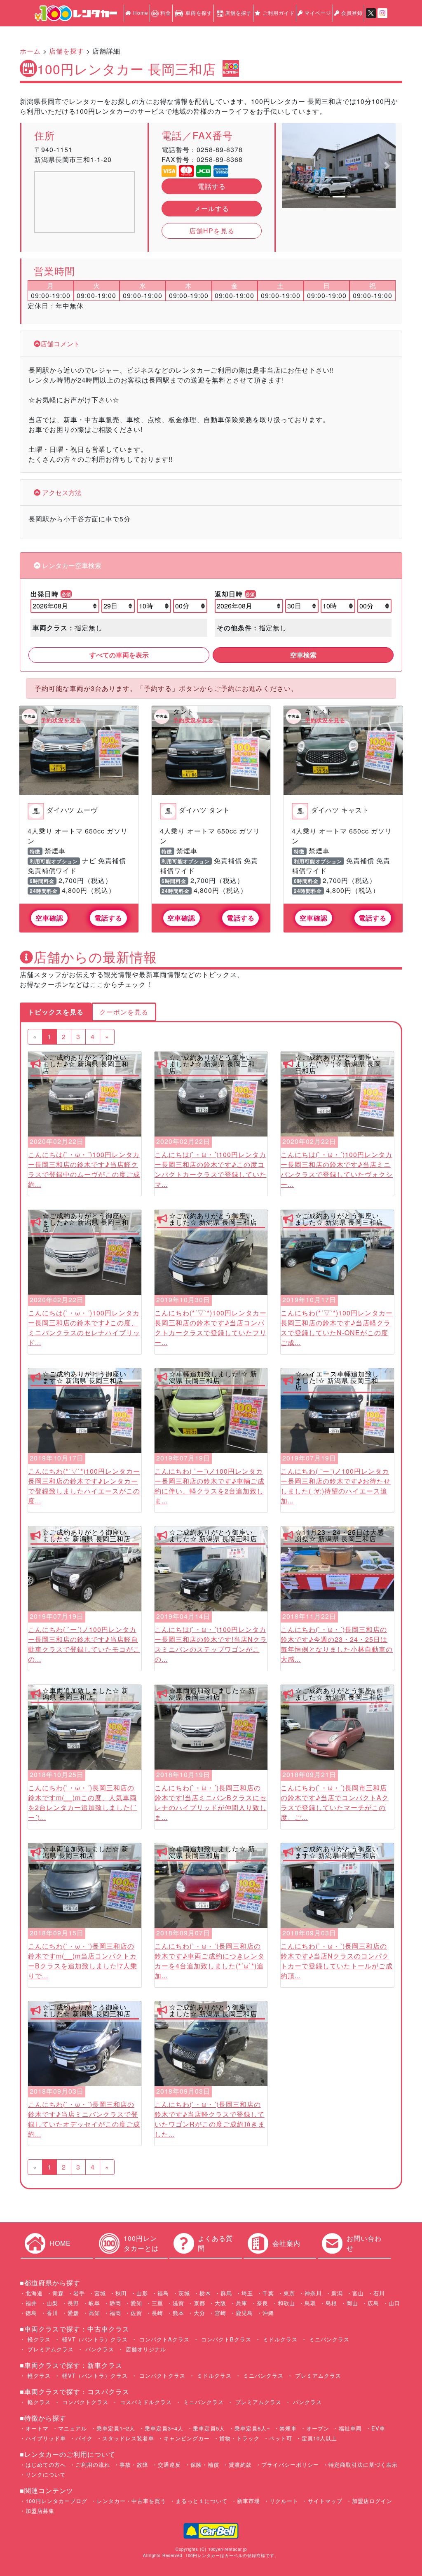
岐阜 (94, 2303)
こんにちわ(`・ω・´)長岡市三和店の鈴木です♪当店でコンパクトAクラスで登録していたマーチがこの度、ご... (335, 1802)
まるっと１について (202, 2501)
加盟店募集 (40, 2511)
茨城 (184, 2293)
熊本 (178, 2313)
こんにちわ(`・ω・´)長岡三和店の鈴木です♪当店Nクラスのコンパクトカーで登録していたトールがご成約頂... (337, 1961)
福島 (163, 2293)
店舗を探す (238, 13)
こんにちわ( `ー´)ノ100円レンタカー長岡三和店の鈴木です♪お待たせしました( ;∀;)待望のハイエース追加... (336, 1486)
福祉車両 (350, 2428)
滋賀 (178, 2303)
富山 (358, 2293)
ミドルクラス (279, 2339)
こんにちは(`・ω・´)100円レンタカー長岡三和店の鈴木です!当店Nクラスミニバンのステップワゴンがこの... (211, 1644)
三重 (157, 2303)
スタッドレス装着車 (128, 2438)
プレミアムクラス (50, 2349)
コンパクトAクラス (163, 2339)
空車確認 (49, 918)
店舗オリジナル (145, 2349)
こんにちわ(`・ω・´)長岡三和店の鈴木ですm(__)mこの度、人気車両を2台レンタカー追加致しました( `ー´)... (83, 1802)
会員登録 (351, 13)
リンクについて (46, 2474)
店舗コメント (60, 344)
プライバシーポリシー (290, 2464)
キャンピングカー (187, 2438)
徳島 (31, 2313)
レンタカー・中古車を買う (131, 2501)
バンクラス (99, 2349)
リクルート (284, 2501)
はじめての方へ (46, 2464)
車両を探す (198, 13)
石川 (379, 2293)
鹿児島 (244, 2313)
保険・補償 (205, 2464)
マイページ (317, 13)
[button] (290, 166)
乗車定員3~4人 (164, 2428)
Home (140, 13)
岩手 (79, 2293)
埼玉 (247, 2293)
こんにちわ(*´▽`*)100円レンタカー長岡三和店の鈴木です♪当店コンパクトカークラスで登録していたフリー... (211, 1328)
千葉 (268, 2293)
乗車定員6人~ (252, 2428)
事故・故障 (134, 2464)
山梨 (52, 2303)
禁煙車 (288, 2428)
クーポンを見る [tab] (124, 1012)
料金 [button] (165, 13)
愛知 (136, 2303)
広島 (373, 2303)
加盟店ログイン (372, 2501)
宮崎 (220, 2313)
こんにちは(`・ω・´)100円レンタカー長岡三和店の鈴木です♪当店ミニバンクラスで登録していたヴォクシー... (337, 1169)
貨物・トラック (239, 2438)
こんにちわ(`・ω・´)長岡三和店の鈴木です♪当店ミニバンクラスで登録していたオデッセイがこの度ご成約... (84, 2119)
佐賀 (136, 2313)
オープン (318, 2428)
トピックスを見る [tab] (56, 1012)
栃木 (205, 2293)
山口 (394, 2303)
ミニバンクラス (328, 2339)
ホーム (30, 51)
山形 (142, 2293)
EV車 (378, 2428)
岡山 (352, 2303)
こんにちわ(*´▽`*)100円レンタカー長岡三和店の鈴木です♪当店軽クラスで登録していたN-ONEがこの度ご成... (337, 1328)
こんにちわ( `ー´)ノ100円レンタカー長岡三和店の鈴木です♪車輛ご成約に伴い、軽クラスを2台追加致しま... (210, 1486)
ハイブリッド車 (46, 2438)
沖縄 (268, 2313)
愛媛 (73, 2313)
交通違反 (169, 2464)
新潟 (337, 2293)
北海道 (34, 2293)
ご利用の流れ (93, 2464)
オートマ (37, 2428)
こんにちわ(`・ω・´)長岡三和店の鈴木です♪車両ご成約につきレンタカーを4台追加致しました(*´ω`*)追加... (210, 1961)
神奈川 (313, 2293)
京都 (199, 2303)
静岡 (115, 2303)
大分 (199, 2313)
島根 (331, 2303)
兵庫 (241, 2303)
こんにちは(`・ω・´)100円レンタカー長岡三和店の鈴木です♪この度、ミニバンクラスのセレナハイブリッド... (84, 1328)
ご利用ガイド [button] (278, 13)
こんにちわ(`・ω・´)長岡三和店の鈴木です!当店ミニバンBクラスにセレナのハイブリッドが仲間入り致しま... (211, 1802)
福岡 (115, 2313)
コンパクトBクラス (225, 2339)
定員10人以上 (319, 2438)
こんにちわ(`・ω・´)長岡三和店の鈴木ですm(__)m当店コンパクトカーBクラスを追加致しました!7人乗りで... (83, 1961)
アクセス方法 (61, 492)
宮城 (100, 2293)
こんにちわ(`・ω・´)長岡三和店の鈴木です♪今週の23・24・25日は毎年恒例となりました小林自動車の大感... (337, 1644)
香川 (52, 2313)
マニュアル (73, 2428)
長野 (73, 2303)
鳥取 (310, 2303)
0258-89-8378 (220, 149)
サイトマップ (325, 2501)
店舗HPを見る (212, 231)
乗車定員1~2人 (116, 2428)
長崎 (157, 2313)
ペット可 (281, 2438)
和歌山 (286, 2303)
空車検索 (303, 655)
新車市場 (249, 2501)
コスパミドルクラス (145, 2402)
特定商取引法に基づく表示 (363, 2464)
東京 (289, 2293)
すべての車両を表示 (119, 655)
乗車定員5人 (209, 2428)
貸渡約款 (240, 2464)
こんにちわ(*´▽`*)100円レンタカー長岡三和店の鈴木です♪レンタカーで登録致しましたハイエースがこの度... (84, 1486)
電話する (212, 186)
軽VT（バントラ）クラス (94, 2339)
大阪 (220, 2303)
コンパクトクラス (161, 2375)
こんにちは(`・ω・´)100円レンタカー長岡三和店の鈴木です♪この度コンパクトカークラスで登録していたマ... (211, 1169)
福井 (31, 2303)
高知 (94, 2313)
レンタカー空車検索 (71, 565)
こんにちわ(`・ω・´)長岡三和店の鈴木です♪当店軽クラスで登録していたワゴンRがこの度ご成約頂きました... (210, 2119)
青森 (58, 2293)
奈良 (263, 2303)
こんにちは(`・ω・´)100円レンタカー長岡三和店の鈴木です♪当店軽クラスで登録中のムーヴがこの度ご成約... (84, 1169)
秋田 (121, 2293)
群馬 (226, 2293)
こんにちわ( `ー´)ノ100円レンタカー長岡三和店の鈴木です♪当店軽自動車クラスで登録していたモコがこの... (84, 1644)
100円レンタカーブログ (56, 2501)
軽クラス (38, 2339)
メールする (212, 208)
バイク (84, 2438)
